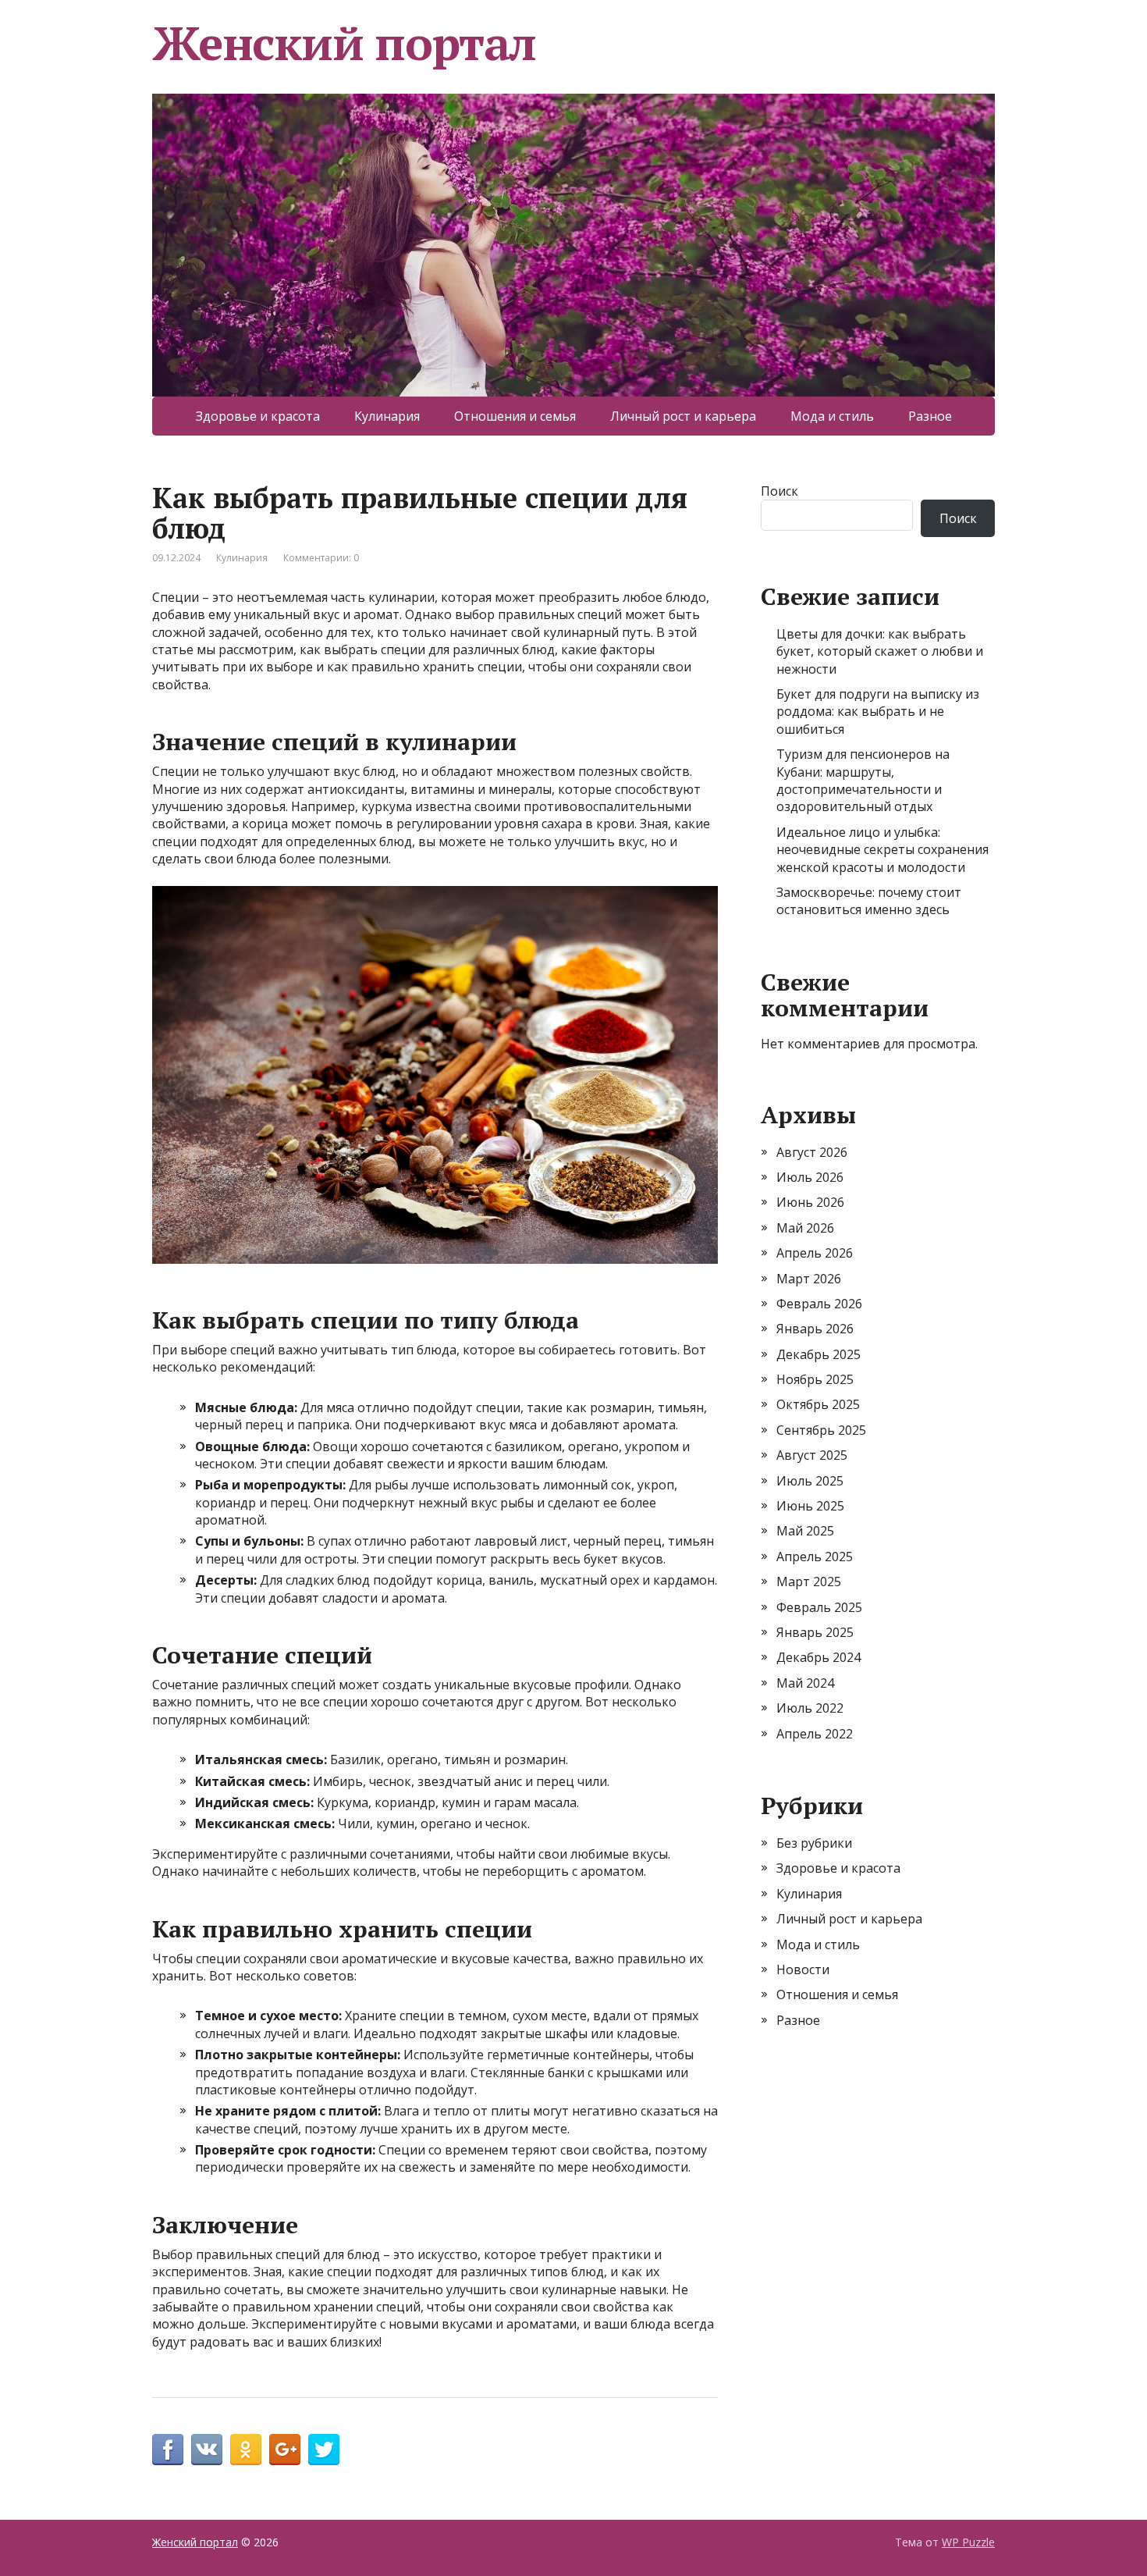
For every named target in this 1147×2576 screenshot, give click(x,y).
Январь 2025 (815, 1632)
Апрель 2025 (815, 1557)
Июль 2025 (810, 1481)
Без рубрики (814, 1843)
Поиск (779, 491)
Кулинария (387, 416)
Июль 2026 (810, 1177)
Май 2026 (805, 1228)
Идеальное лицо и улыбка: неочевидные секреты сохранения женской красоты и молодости (882, 850)
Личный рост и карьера (683, 416)
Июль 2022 (810, 1708)
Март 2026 (809, 1279)
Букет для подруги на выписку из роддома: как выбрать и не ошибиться (878, 712)
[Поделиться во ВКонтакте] (207, 2450)
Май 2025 (805, 1531)
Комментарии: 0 (321, 558)
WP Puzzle (968, 2542)
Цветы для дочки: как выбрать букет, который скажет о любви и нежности (880, 651)
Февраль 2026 (819, 1304)
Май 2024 (805, 1683)
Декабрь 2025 (819, 1354)
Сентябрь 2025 (821, 1430)
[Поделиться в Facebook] (168, 2450)
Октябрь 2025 (818, 1404)
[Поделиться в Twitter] (324, 2450)
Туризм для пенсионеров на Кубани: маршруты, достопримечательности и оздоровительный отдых (863, 780)
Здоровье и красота (258, 416)
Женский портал (344, 43)
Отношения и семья (515, 416)
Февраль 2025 (819, 1607)
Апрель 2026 (815, 1253)
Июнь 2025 (810, 1506)
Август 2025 (812, 1455)
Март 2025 (809, 1582)
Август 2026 (812, 1152)
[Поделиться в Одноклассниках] (246, 2450)
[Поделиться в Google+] (285, 2450)
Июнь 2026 (810, 1202)
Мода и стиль (832, 416)
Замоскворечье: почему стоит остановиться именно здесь (869, 901)
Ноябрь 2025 (815, 1379)
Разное (930, 416)
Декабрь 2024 (819, 1657)
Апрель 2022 (815, 1734)
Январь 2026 (815, 1329)
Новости (803, 1969)
